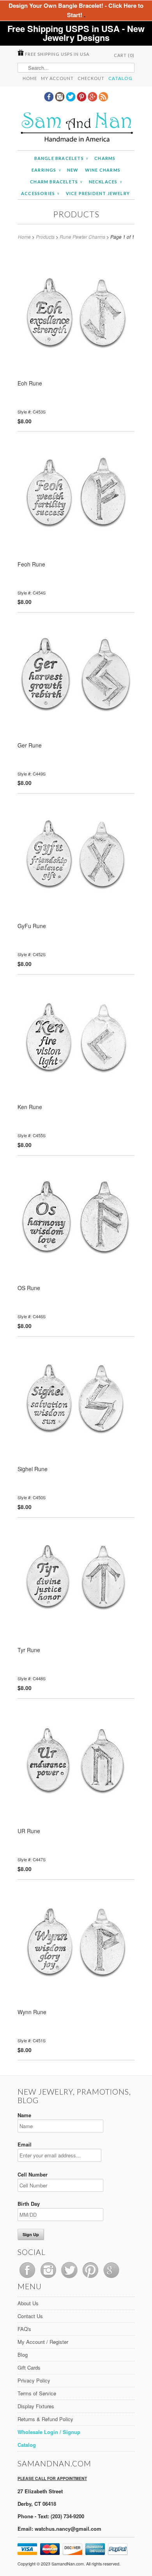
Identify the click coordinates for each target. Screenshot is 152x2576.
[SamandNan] (76, 128)
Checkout (91, 78)
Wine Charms (103, 170)
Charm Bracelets (56, 182)
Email (25, 2144)
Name (24, 2115)
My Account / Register (43, 2342)
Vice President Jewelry (98, 193)
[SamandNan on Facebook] (49, 99)
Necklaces (105, 182)
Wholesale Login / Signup (49, 2432)
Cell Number (33, 2174)
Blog (23, 2355)
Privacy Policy (34, 2380)
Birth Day (29, 2204)
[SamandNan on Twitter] (71, 99)
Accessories (40, 193)
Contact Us (30, 2316)
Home (30, 78)
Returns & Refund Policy (45, 2419)
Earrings (46, 170)
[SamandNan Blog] (103, 99)
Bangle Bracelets (61, 158)
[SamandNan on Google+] (93, 99)
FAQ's (24, 2329)
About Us (28, 2303)
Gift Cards (29, 2367)
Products (76, 214)
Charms (105, 158)
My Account (57, 78)
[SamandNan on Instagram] (60, 99)
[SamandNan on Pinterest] (82, 99)
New (73, 170)
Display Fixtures (36, 2406)
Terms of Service (37, 2393)
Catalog (120, 78)
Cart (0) (124, 55)
